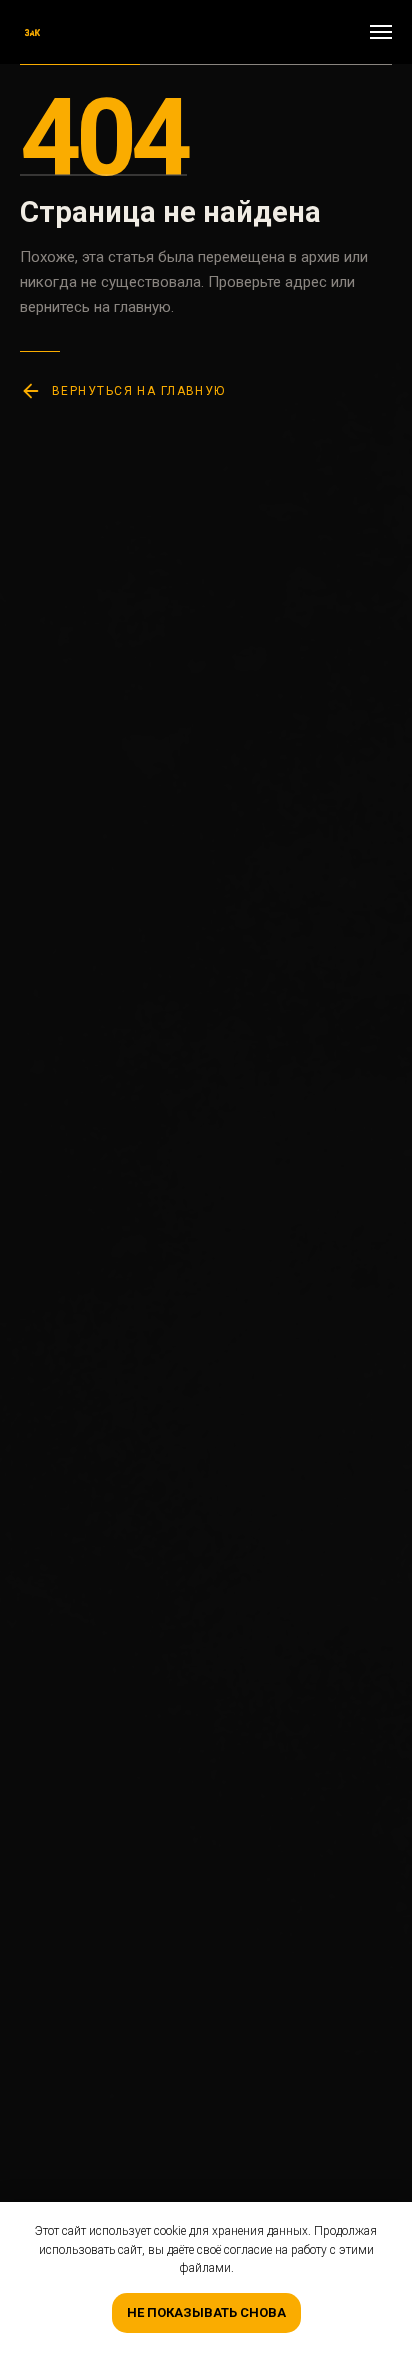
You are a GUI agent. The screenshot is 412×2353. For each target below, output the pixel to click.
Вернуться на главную (139, 391)
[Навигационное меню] (381, 32)
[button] (340, 31)
